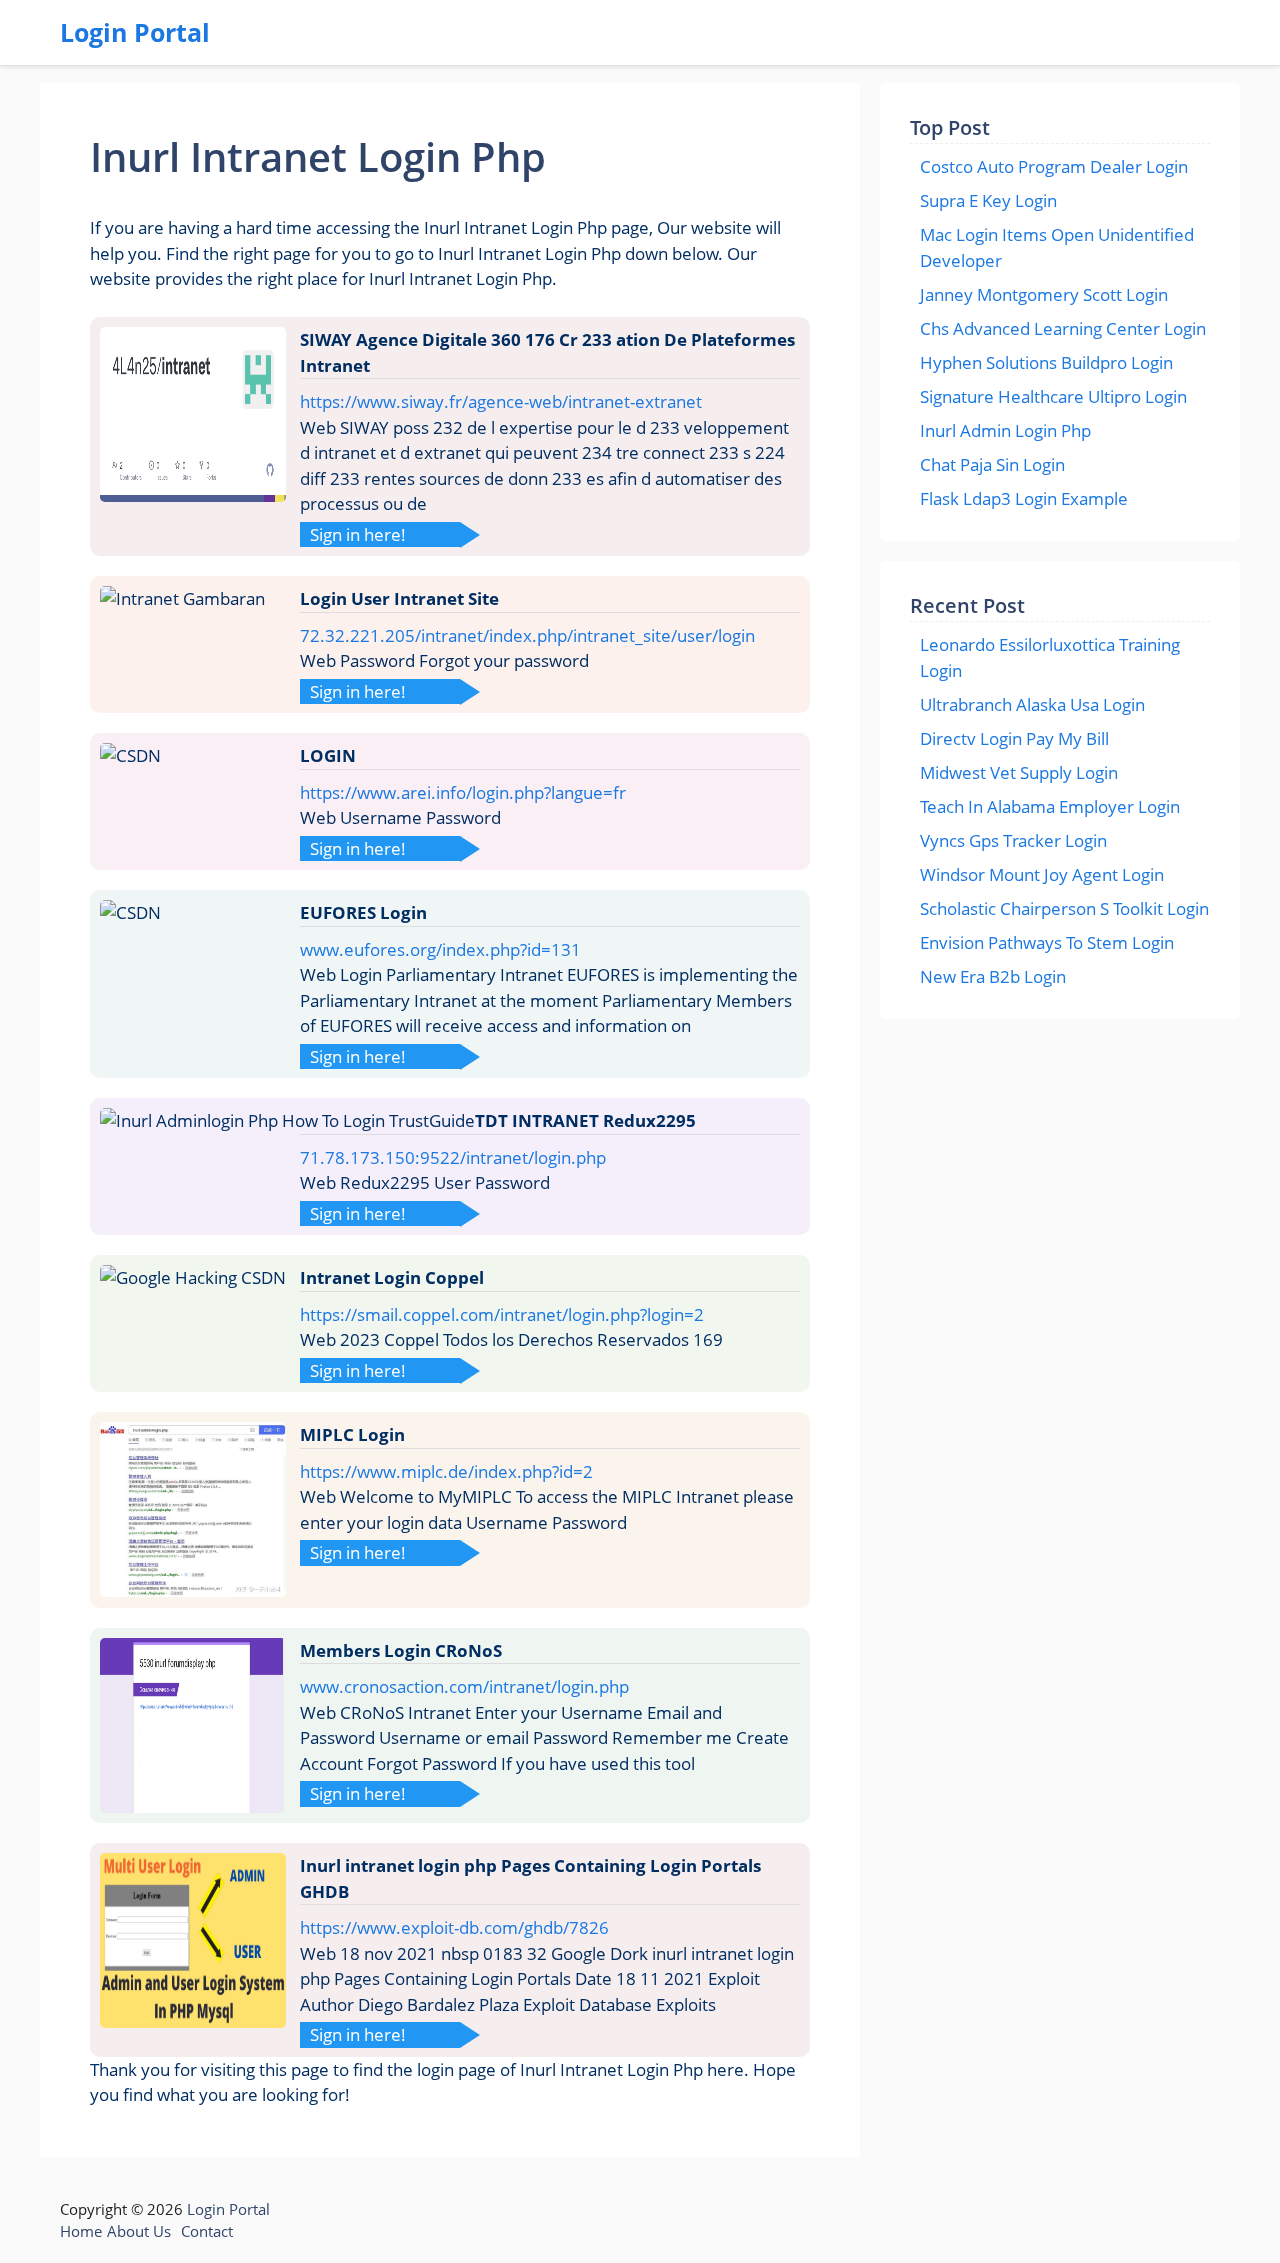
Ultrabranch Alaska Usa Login (1032, 704)
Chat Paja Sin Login (992, 464)
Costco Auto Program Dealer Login (1054, 166)
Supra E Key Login (988, 200)
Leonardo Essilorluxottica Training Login (1050, 657)
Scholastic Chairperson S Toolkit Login (1064, 908)
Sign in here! (358, 534)
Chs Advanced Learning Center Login (1063, 328)
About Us (139, 2231)
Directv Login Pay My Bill (1014, 738)
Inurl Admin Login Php (1005, 430)
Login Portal (135, 32)
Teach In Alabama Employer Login (1050, 806)
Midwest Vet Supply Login (1019, 772)
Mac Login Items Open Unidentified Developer (1057, 247)
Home (81, 2231)
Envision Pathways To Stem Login (1047, 942)
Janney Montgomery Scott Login (1044, 294)
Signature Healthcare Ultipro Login (1053, 396)
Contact (207, 2231)
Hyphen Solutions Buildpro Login (1046, 362)
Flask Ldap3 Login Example (1024, 498)
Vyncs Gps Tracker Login (1013, 840)
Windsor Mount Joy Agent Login (1042, 874)
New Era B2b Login (993, 976)
